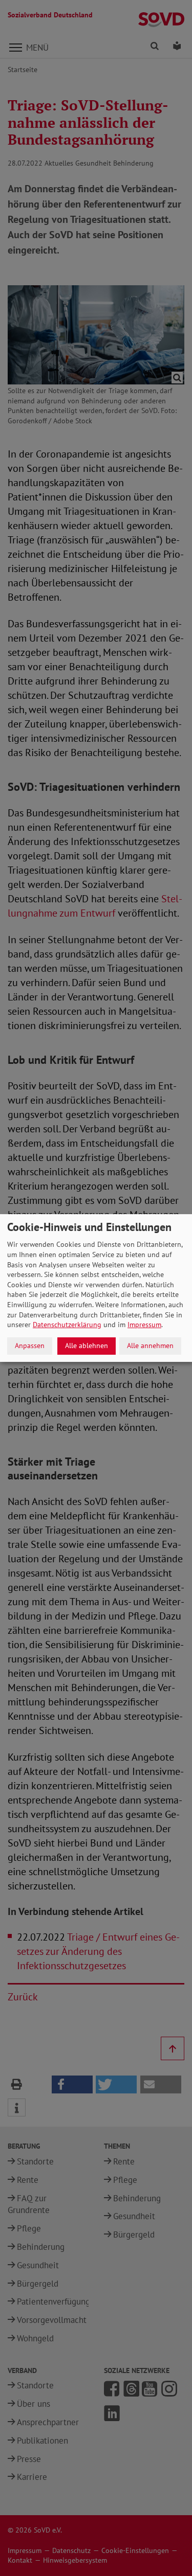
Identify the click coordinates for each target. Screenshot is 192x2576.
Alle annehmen (150, 1346)
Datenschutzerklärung (67, 1325)
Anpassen (30, 1346)
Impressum (144, 1325)
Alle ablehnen (87, 1346)
